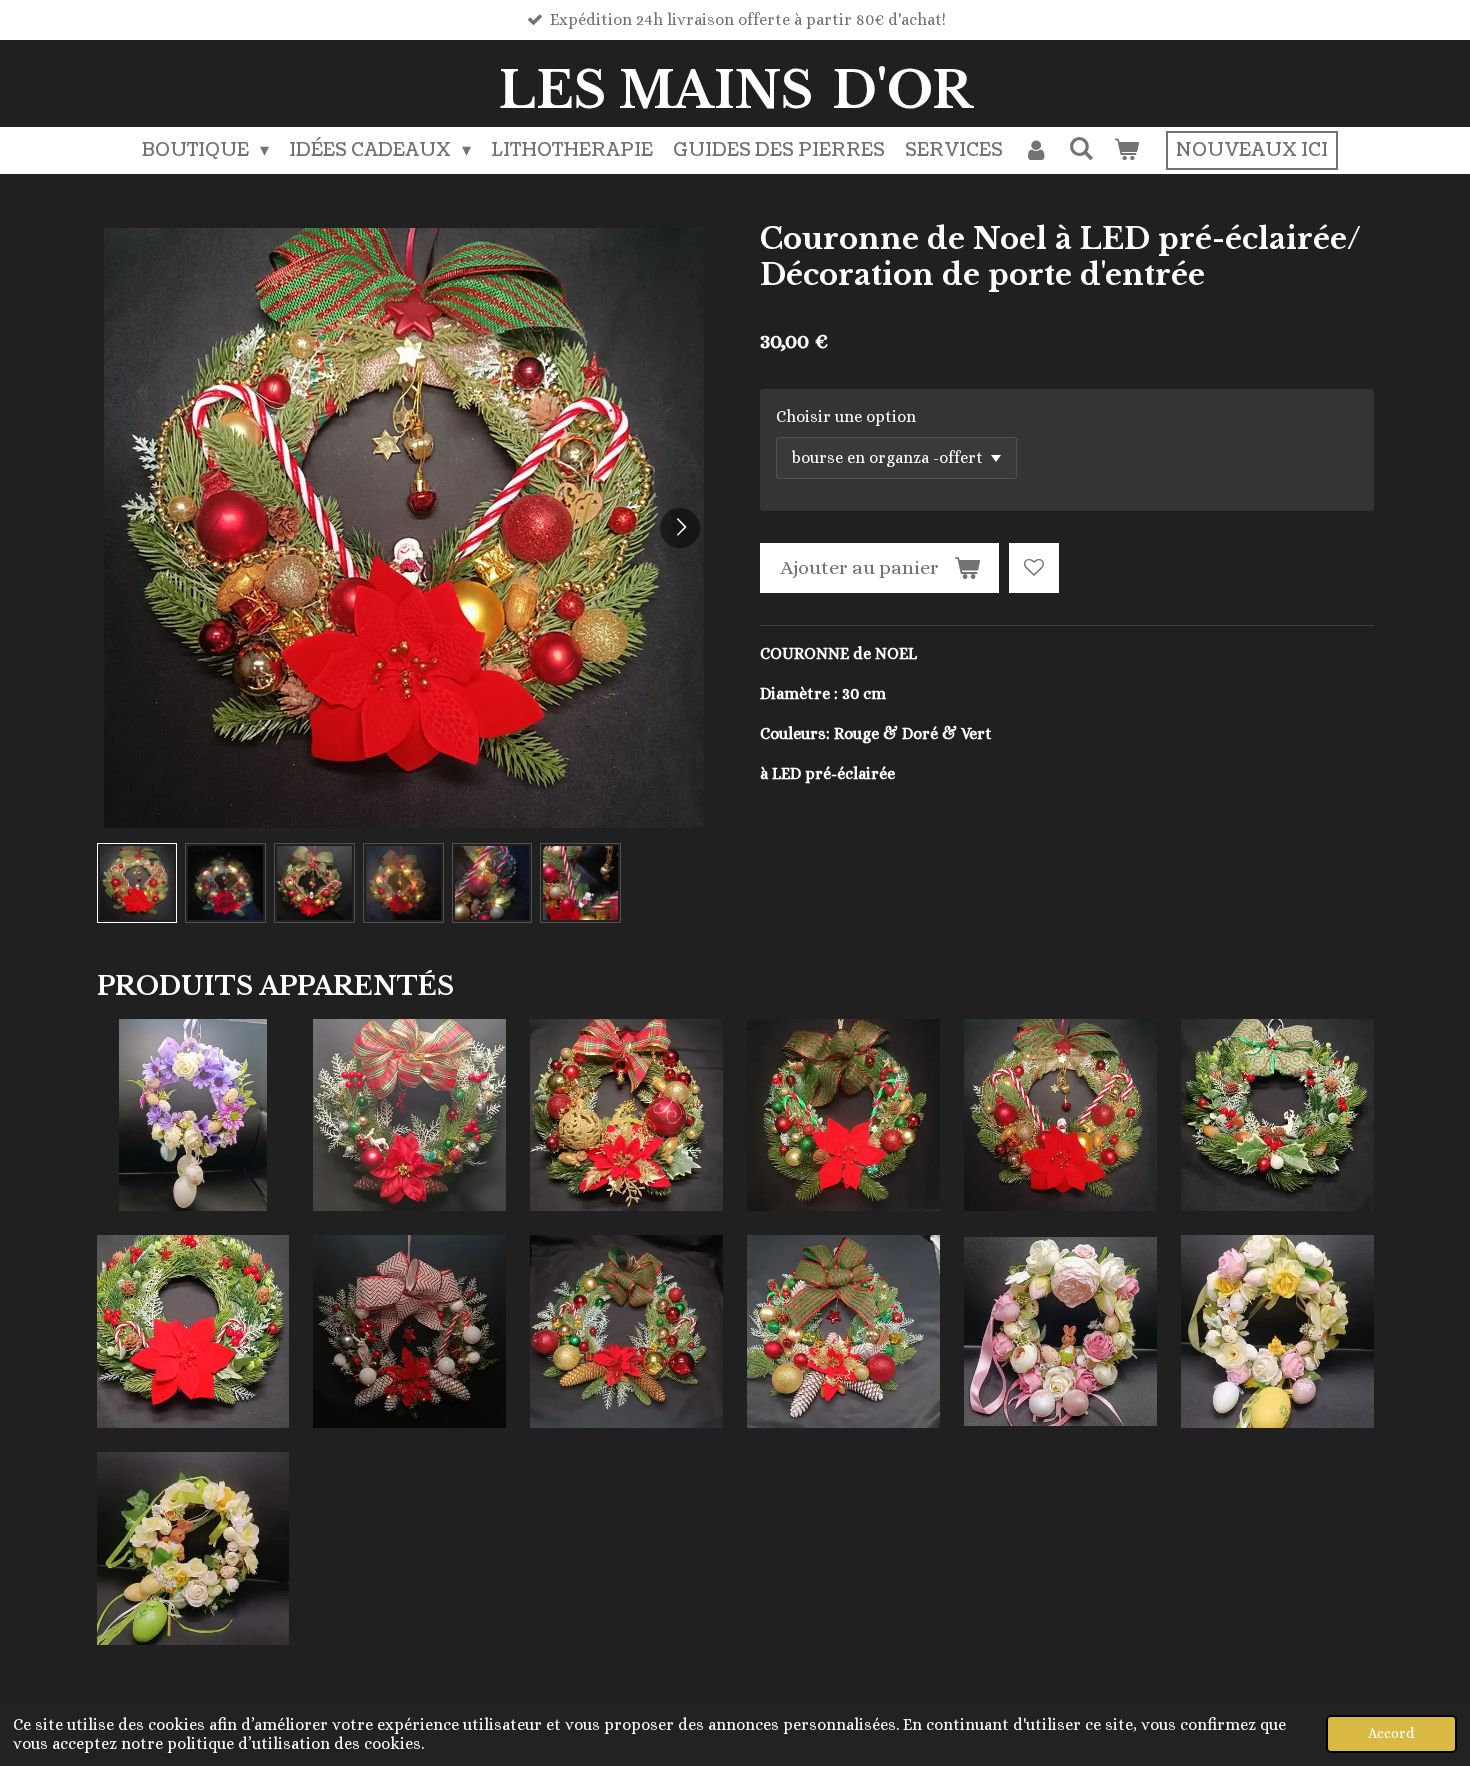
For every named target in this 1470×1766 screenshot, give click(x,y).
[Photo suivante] (680, 528)
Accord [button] (1391, 1733)
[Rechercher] (1080, 149)
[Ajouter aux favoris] (1034, 568)
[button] (137, 883)
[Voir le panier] (1125, 150)
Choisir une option (846, 416)
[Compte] (1035, 150)
